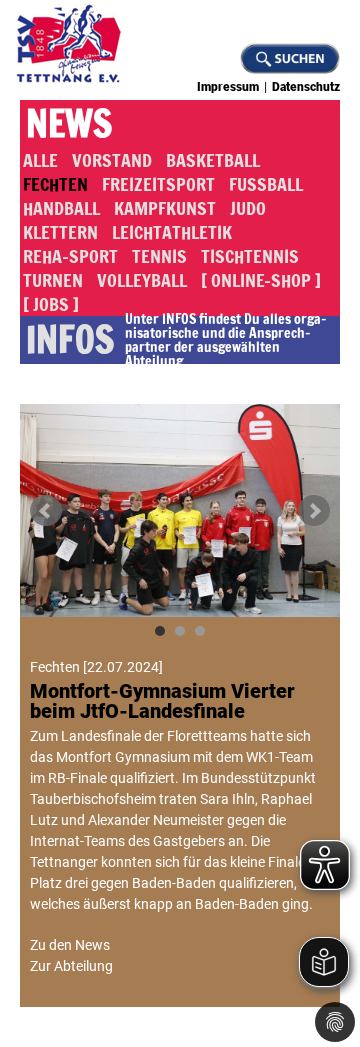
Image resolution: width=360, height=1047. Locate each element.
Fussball (266, 184)
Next (314, 511)
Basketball (213, 160)
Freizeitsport (158, 184)
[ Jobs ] (51, 304)
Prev (46, 511)
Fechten (55, 184)
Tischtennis (250, 256)
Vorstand (112, 160)
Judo (248, 208)
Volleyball (142, 280)
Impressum (228, 87)
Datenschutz (306, 87)
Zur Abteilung (71, 966)
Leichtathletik (172, 232)
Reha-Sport (70, 256)
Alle (40, 160)
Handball (61, 208)
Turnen (53, 280)
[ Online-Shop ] (261, 280)
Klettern (60, 232)
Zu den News (70, 945)
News (69, 124)
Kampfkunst (165, 208)
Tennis (159, 256)
